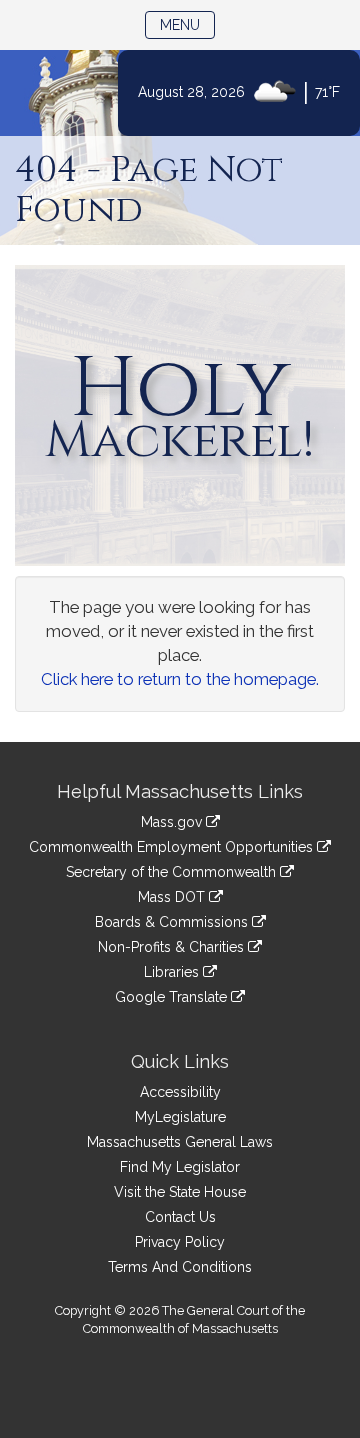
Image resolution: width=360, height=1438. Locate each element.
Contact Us (180, 1217)
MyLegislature (180, 1117)
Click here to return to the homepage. (180, 679)
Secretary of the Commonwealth (173, 872)
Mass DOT (173, 897)
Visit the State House (180, 1192)
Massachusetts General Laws (180, 1142)
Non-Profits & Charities (173, 947)
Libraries (173, 972)
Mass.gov (173, 822)
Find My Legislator (180, 1167)
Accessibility (180, 1092)
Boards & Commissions (173, 922)
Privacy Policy (180, 1242)
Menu (187, 24)
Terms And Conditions (180, 1267)
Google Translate (173, 997)
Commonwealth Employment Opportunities (173, 847)
